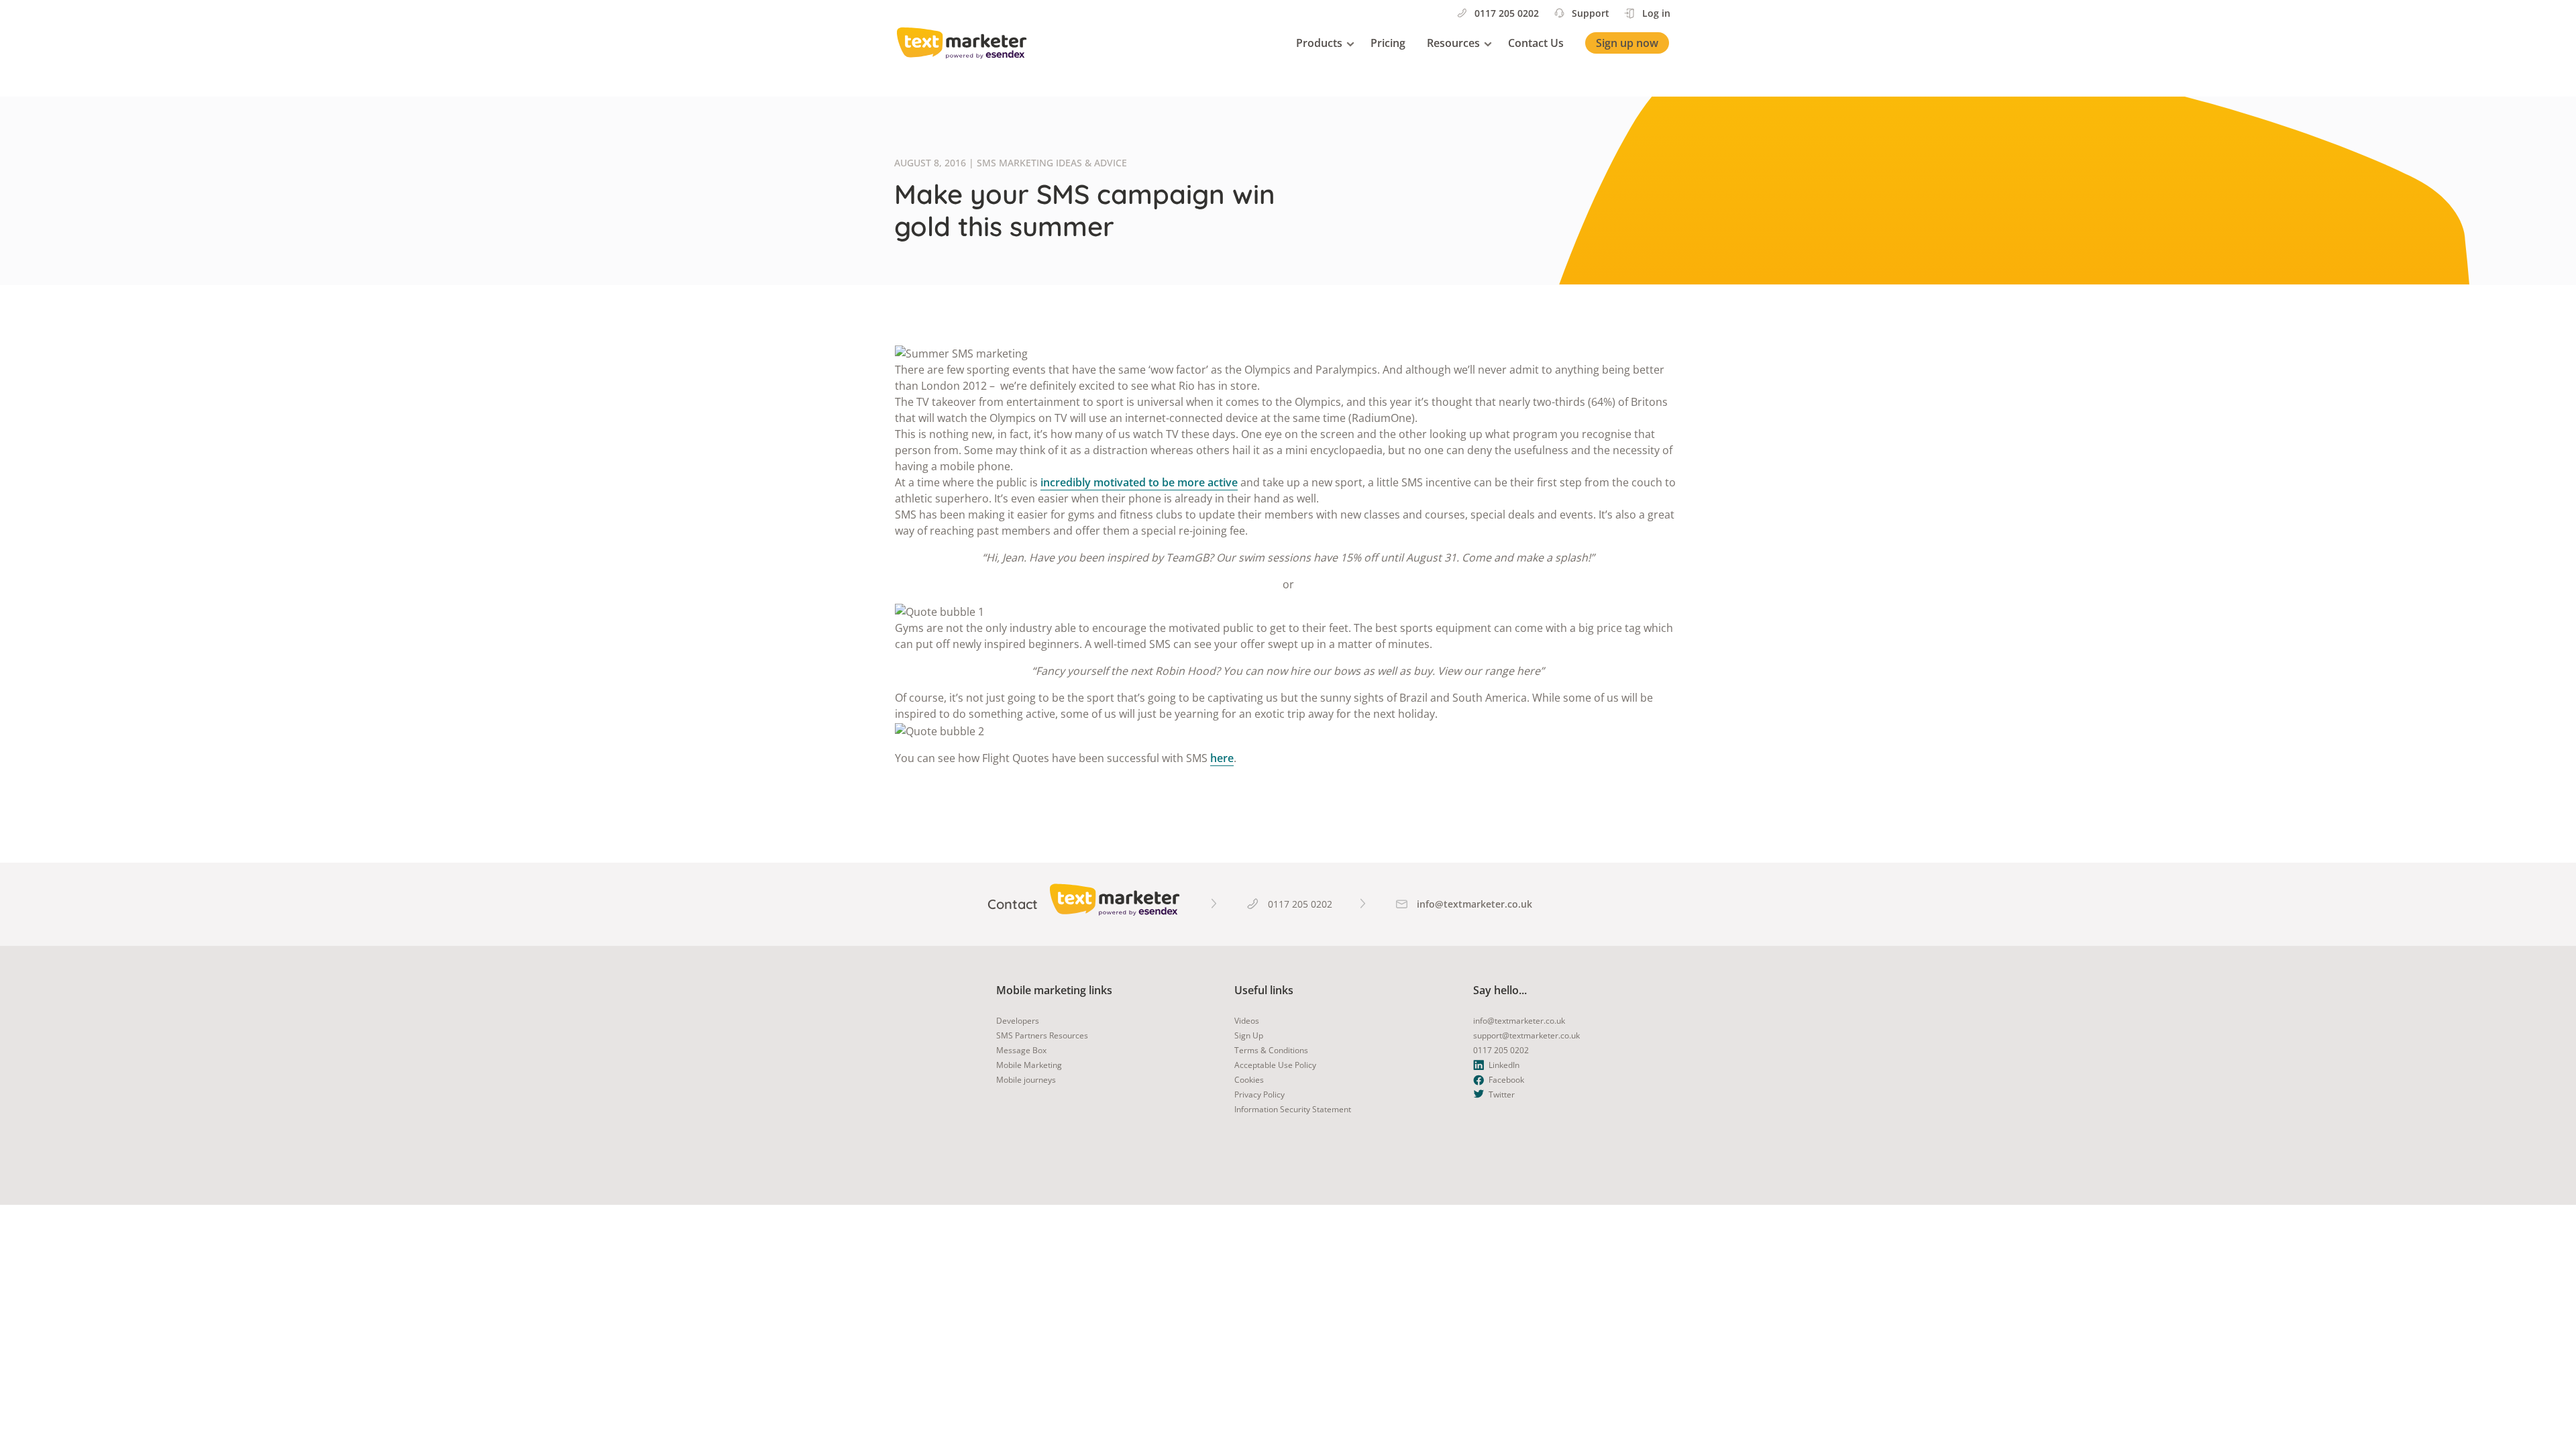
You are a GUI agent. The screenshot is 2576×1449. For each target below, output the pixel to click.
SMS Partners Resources (1042, 1035)
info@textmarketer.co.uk (1519, 1021)
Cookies (1249, 1080)
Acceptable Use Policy (1275, 1065)
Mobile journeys (1026, 1080)
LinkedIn (1504, 1065)
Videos (1247, 1021)
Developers (1018, 1021)
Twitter (1502, 1094)
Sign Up (1249, 1035)
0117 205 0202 (1507, 13)
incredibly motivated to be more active (1139, 482)
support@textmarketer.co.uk (1526, 1035)
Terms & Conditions (1271, 1050)
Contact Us (1536, 43)
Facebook (1506, 1080)
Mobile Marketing (1029, 1065)
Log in (1656, 13)
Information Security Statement (1293, 1109)
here (1222, 758)
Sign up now (1627, 43)
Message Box (1021, 1050)
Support (1591, 13)
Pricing (1388, 43)
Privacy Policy (1259, 1094)
